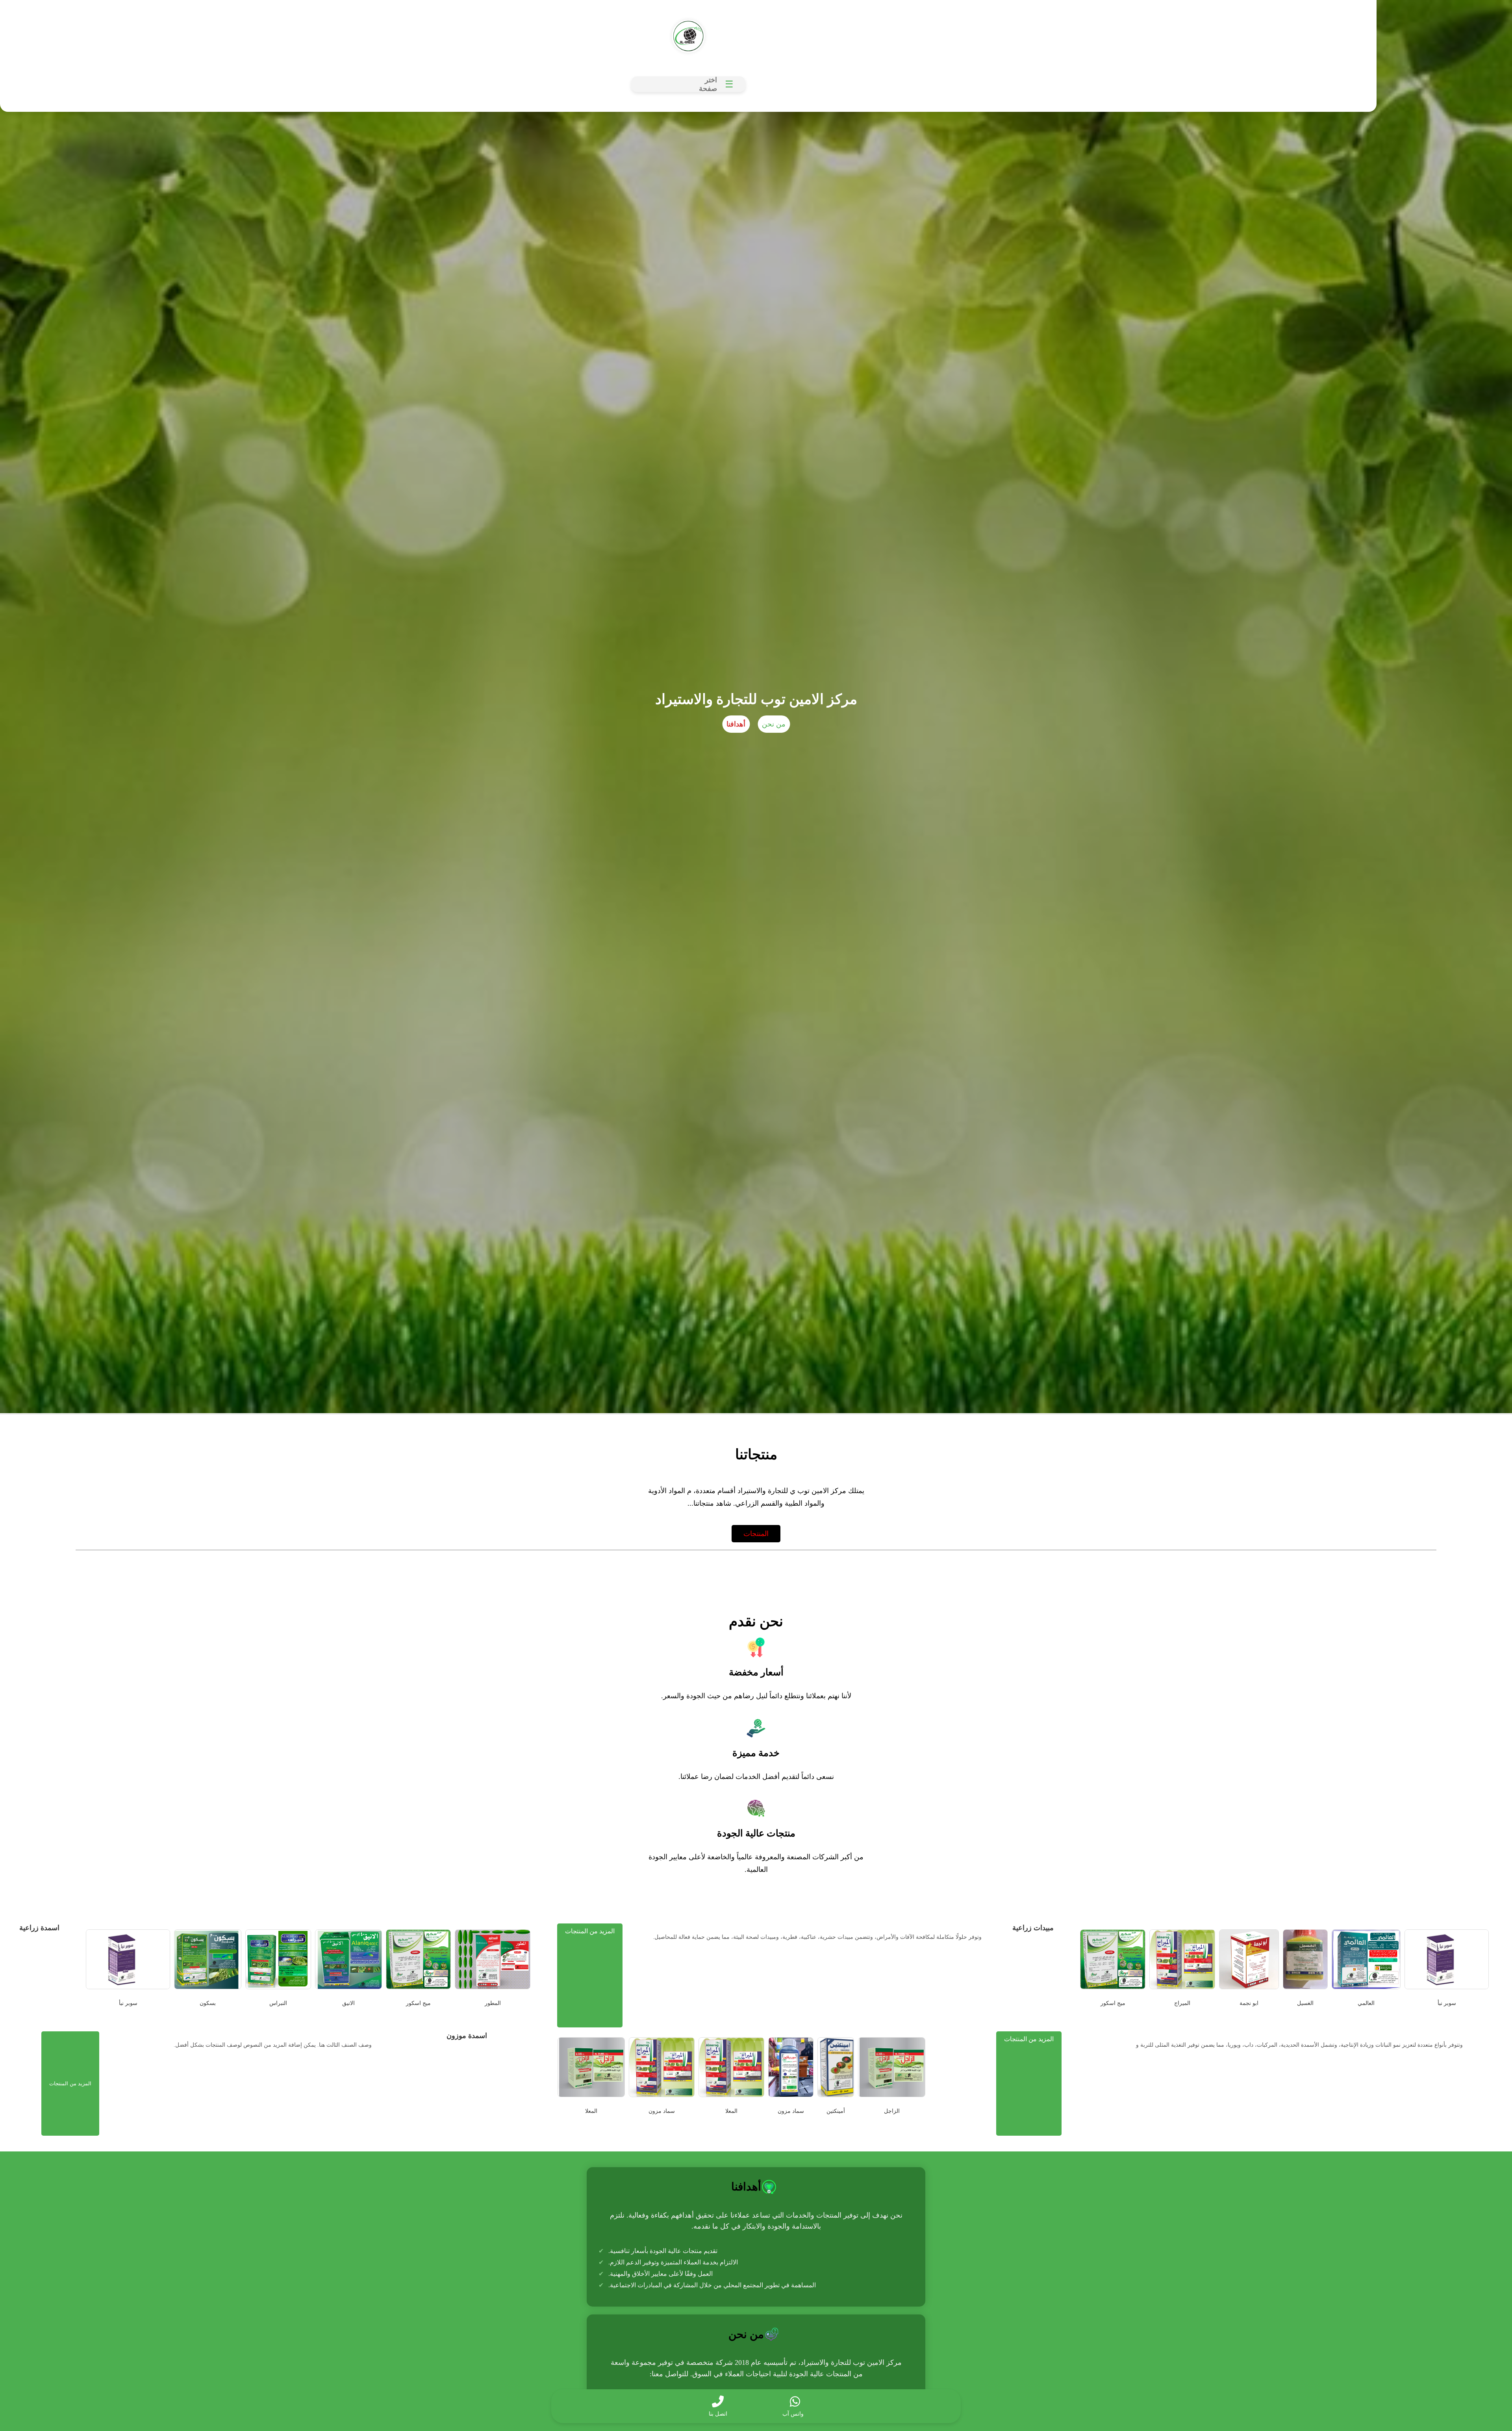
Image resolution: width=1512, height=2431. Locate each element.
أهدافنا (736, 724)
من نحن (774, 724)
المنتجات (756, 1534)
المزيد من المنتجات (590, 1931)
